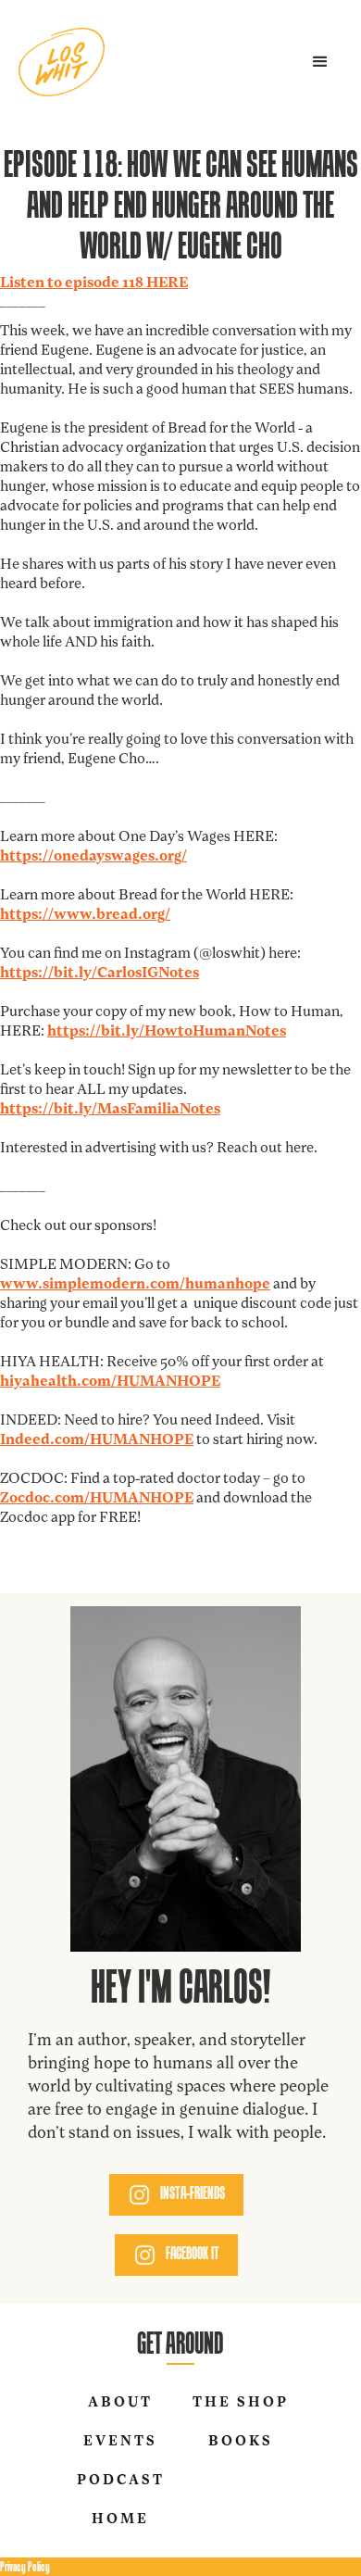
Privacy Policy (25, 2566)
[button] (320, 62)
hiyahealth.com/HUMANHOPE (110, 1382)
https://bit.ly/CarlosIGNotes (100, 974)
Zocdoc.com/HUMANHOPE (97, 1499)
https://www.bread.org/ (85, 915)
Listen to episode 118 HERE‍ (94, 283)
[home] (62, 62)
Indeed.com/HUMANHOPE (97, 1440)
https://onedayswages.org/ (93, 857)
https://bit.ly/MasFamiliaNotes (110, 1110)
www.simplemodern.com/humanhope (135, 1285)
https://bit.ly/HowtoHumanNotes (167, 1032)
